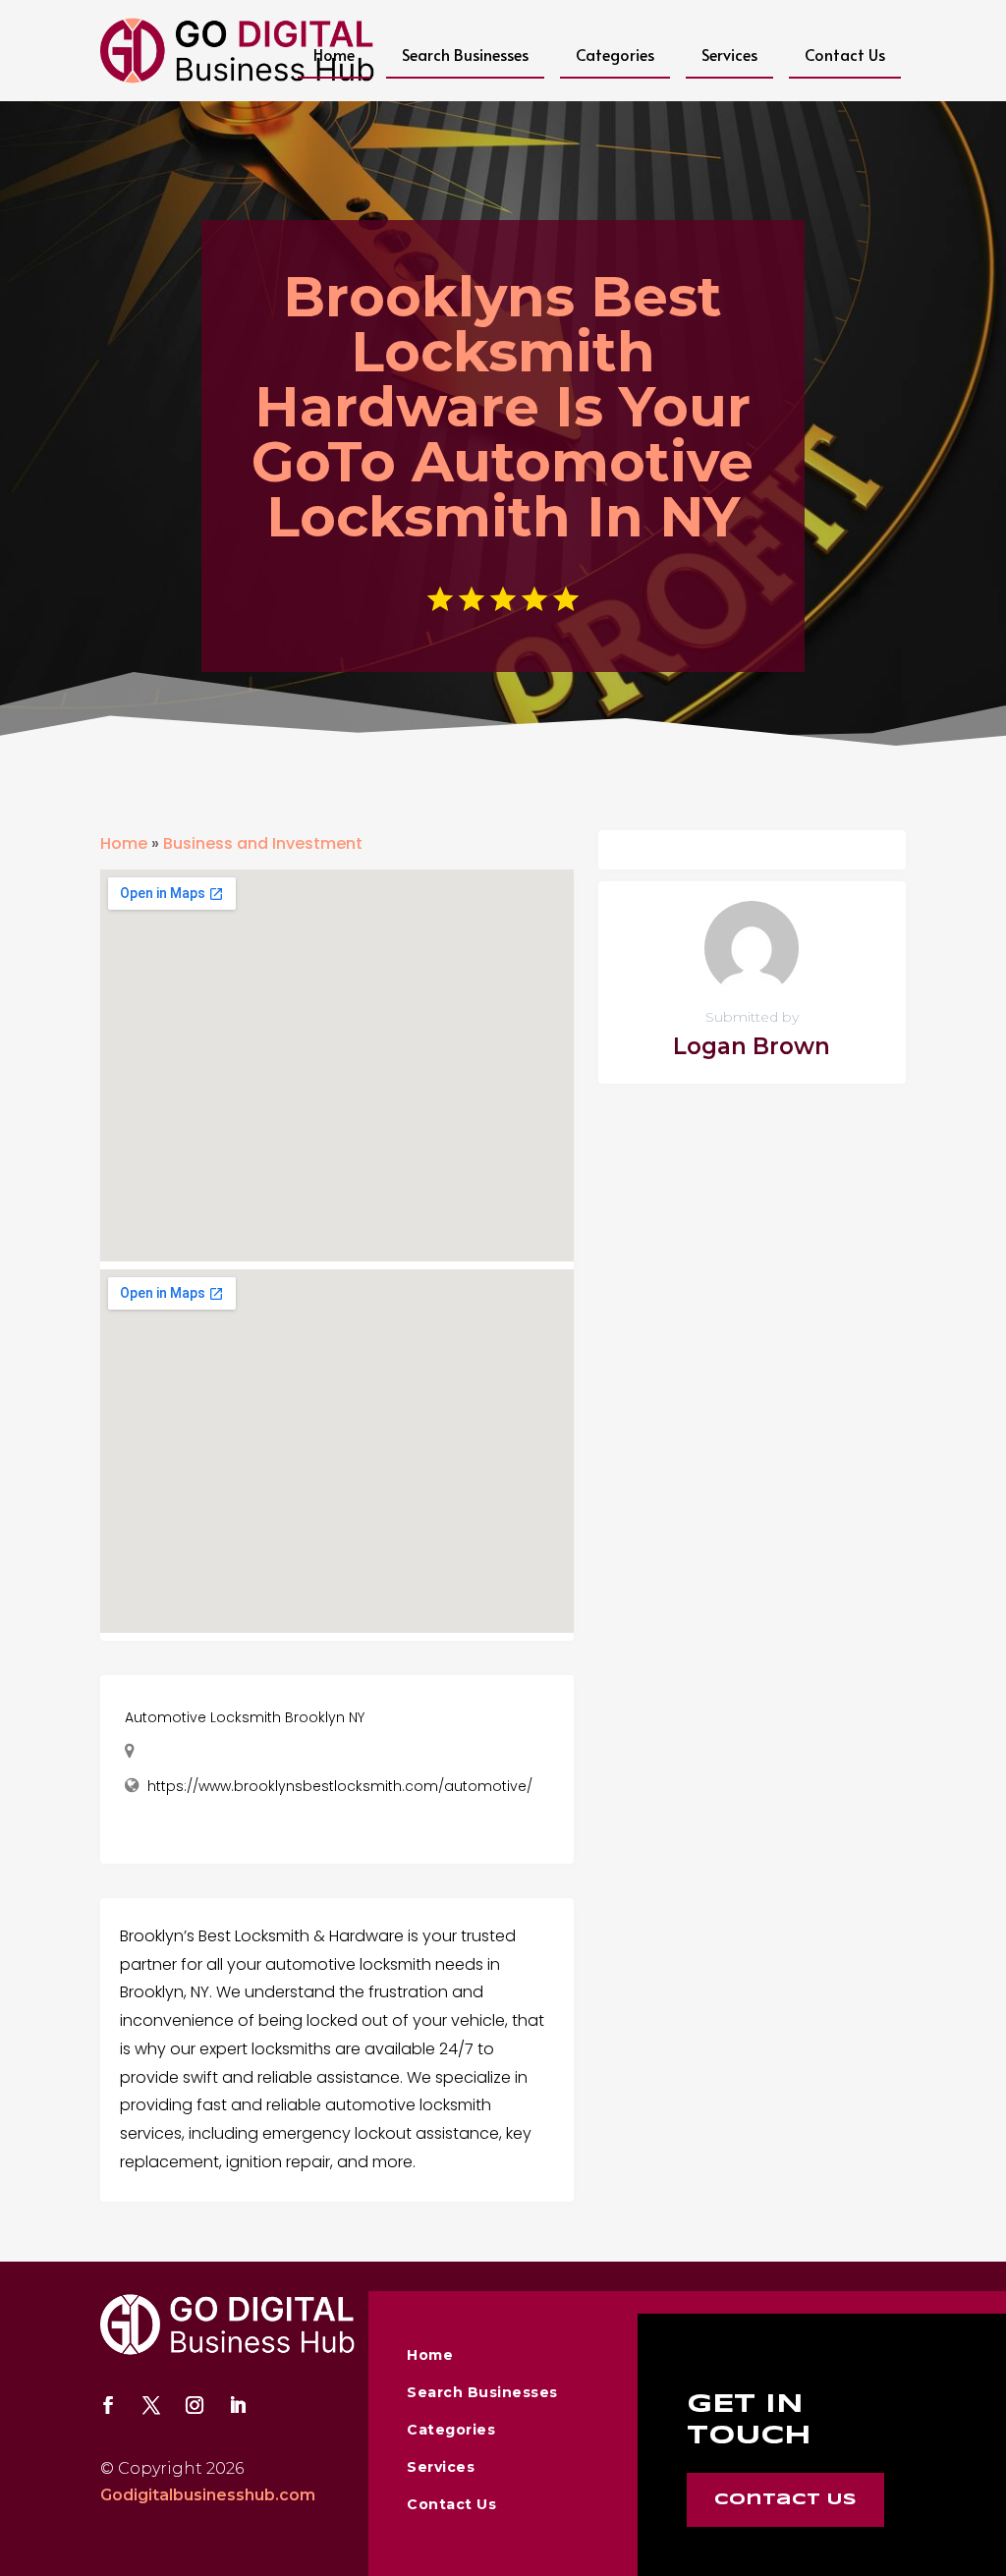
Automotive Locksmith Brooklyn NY (245, 1717)
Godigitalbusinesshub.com (208, 2495)
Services (729, 54)
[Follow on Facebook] (108, 2405)
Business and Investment (263, 843)
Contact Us (845, 54)
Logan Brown (752, 1046)
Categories (615, 54)
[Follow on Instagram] (195, 2405)
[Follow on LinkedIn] (238, 2405)
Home (334, 54)
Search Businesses (465, 54)
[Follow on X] (151, 2405)
